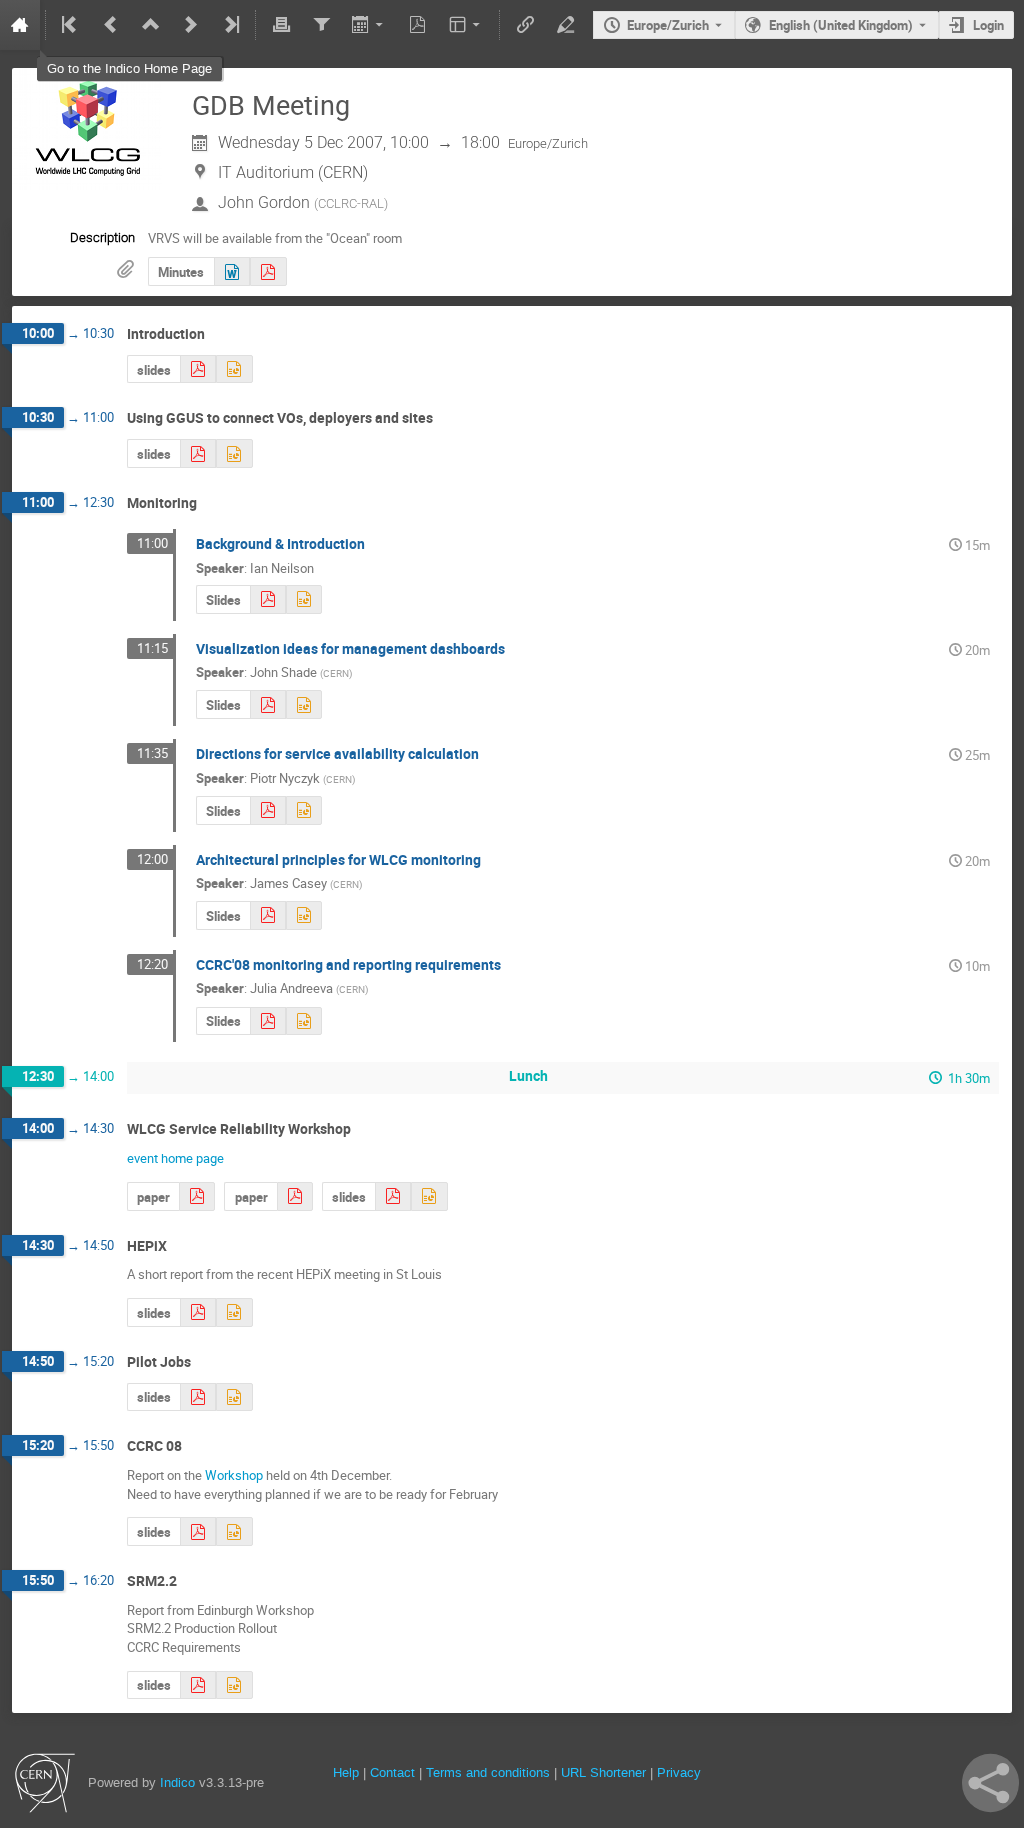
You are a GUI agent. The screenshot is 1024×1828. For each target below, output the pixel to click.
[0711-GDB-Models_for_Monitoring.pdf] (268, 915)
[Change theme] (466, 25)
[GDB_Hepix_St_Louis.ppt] (234, 1312)
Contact (392, 1772)
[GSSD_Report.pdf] (198, 1685)
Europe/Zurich (668, 25)
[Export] (369, 25)
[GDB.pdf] (268, 1021)
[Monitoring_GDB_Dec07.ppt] (304, 599)
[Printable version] (281, 25)
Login (988, 25)
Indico (177, 1782)
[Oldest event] (71, 25)
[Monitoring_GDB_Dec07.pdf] (268, 599)
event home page (175, 1158)
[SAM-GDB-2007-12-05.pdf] (268, 810)
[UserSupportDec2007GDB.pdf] (198, 453)
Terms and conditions (488, 1772)
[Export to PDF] (418, 25)
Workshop (234, 1475)
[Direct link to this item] (219, 334)
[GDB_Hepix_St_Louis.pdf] (198, 1312)
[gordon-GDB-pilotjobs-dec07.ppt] (234, 1397)
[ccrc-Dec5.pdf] (198, 1531)
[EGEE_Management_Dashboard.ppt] (304, 704)
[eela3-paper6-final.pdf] (197, 1196)
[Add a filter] (321, 25)
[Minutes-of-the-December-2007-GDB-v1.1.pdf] (268, 271)
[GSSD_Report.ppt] (234, 1685)
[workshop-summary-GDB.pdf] (393, 1196)
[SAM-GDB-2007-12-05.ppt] (304, 810)
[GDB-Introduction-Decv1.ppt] (234, 369)
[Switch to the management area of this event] (565, 25)
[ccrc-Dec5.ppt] (234, 1531)
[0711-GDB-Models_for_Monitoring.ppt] (304, 915)
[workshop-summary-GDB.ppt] (429, 1196)
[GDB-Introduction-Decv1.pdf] (198, 369)
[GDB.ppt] (304, 1021)
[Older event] (111, 25)
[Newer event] (191, 25)
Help (346, 1772)
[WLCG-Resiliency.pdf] (295, 1196)
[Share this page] (990, 1783)
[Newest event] (230, 25)
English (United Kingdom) (841, 25)
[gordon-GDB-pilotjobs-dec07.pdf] (198, 1397)
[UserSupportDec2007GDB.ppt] (234, 453)
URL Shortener (603, 1772)
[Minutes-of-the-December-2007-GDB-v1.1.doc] (232, 271)
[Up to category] (151, 25)
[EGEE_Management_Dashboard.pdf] (268, 704)
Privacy (679, 1772)
